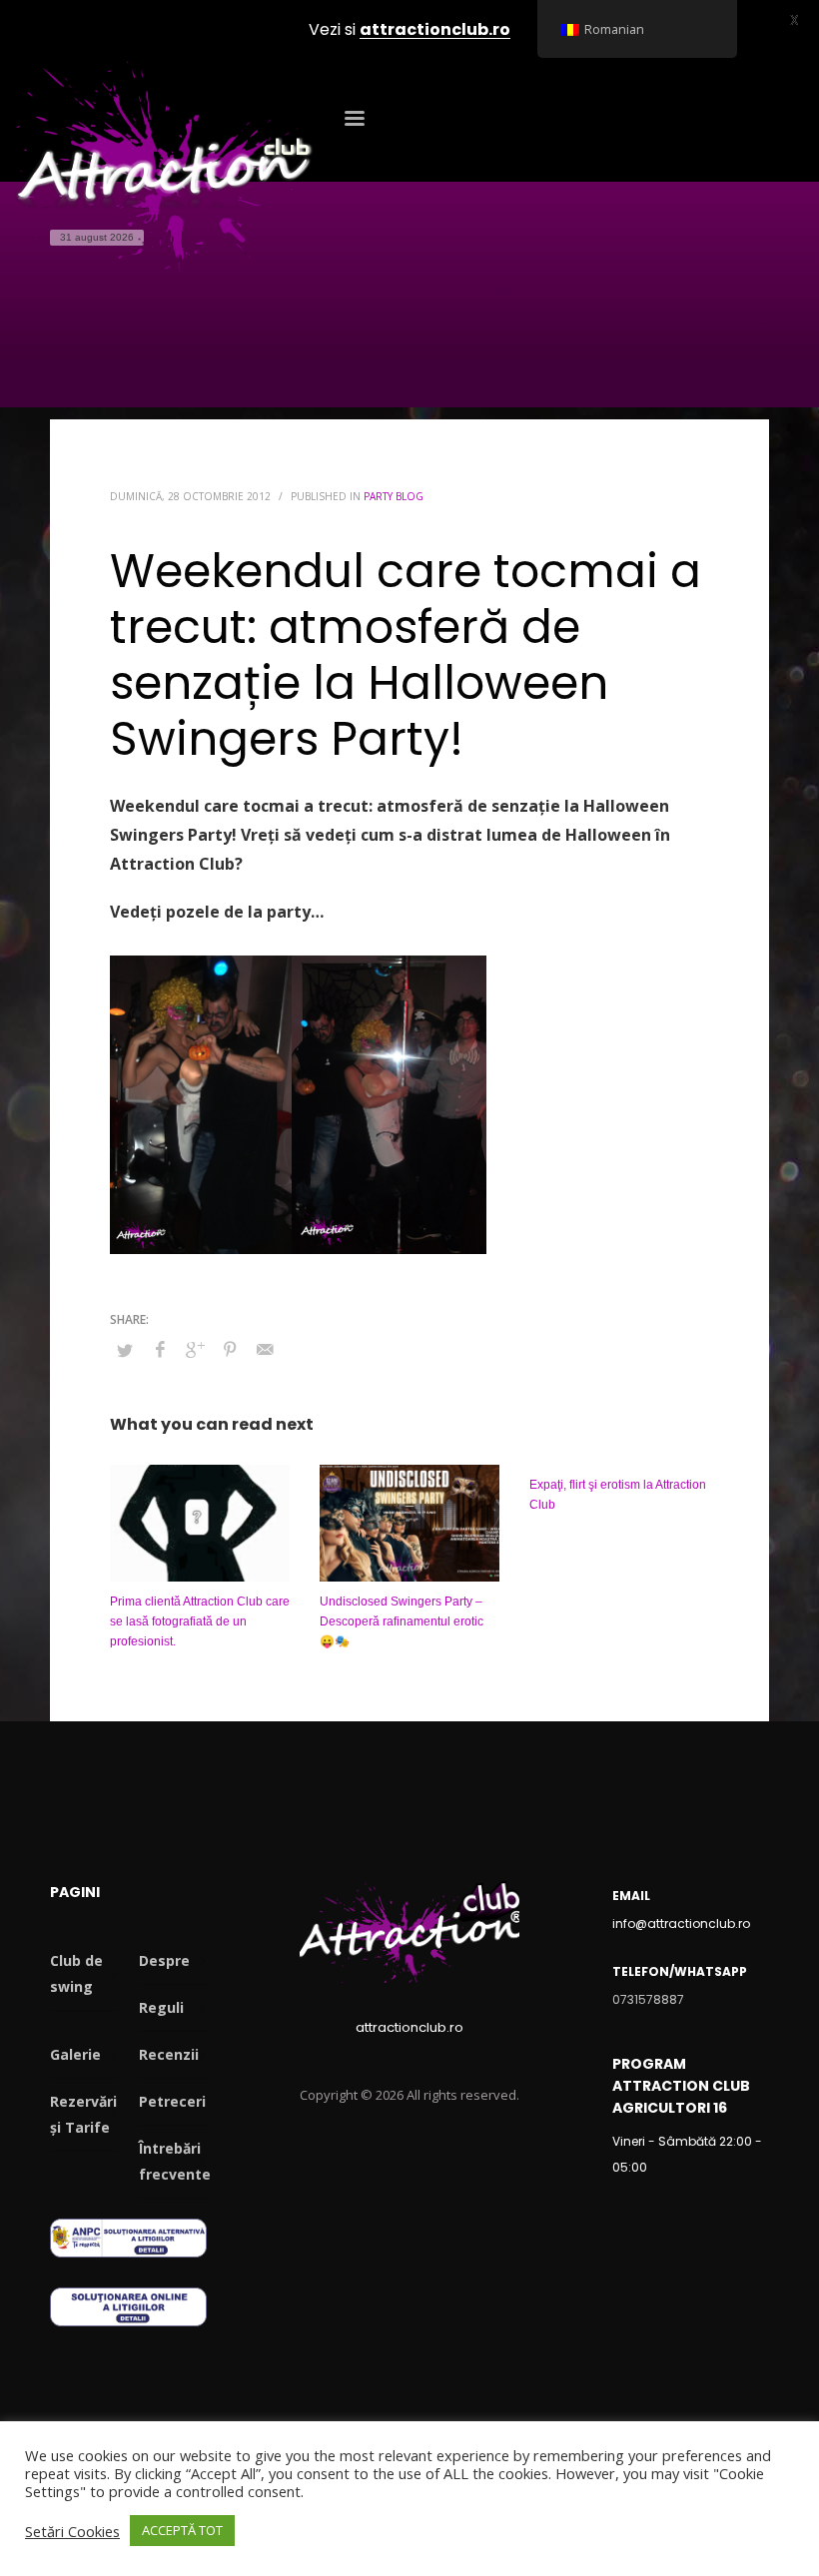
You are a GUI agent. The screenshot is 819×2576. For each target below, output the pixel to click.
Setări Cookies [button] (72, 2531)
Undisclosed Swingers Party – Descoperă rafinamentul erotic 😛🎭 (402, 1621)
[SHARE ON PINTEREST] (230, 1349)
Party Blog (394, 496)
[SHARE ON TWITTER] (125, 1350)
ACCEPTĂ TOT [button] (182, 2530)
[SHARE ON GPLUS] (195, 1349)
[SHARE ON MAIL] (265, 1349)
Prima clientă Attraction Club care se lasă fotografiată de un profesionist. (200, 1621)
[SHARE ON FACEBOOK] (160, 1349)
